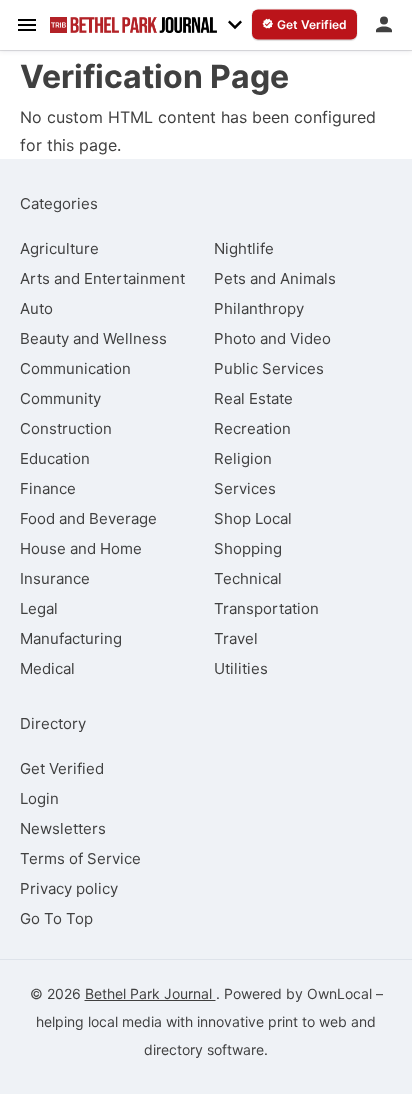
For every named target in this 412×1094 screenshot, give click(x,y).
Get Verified (62, 768)
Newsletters (63, 828)
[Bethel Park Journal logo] (133, 25)
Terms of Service (80, 858)
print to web (307, 1021)
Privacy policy (69, 888)
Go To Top (56, 918)
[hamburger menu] (27, 24)
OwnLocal (339, 993)
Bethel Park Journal (150, 993)
